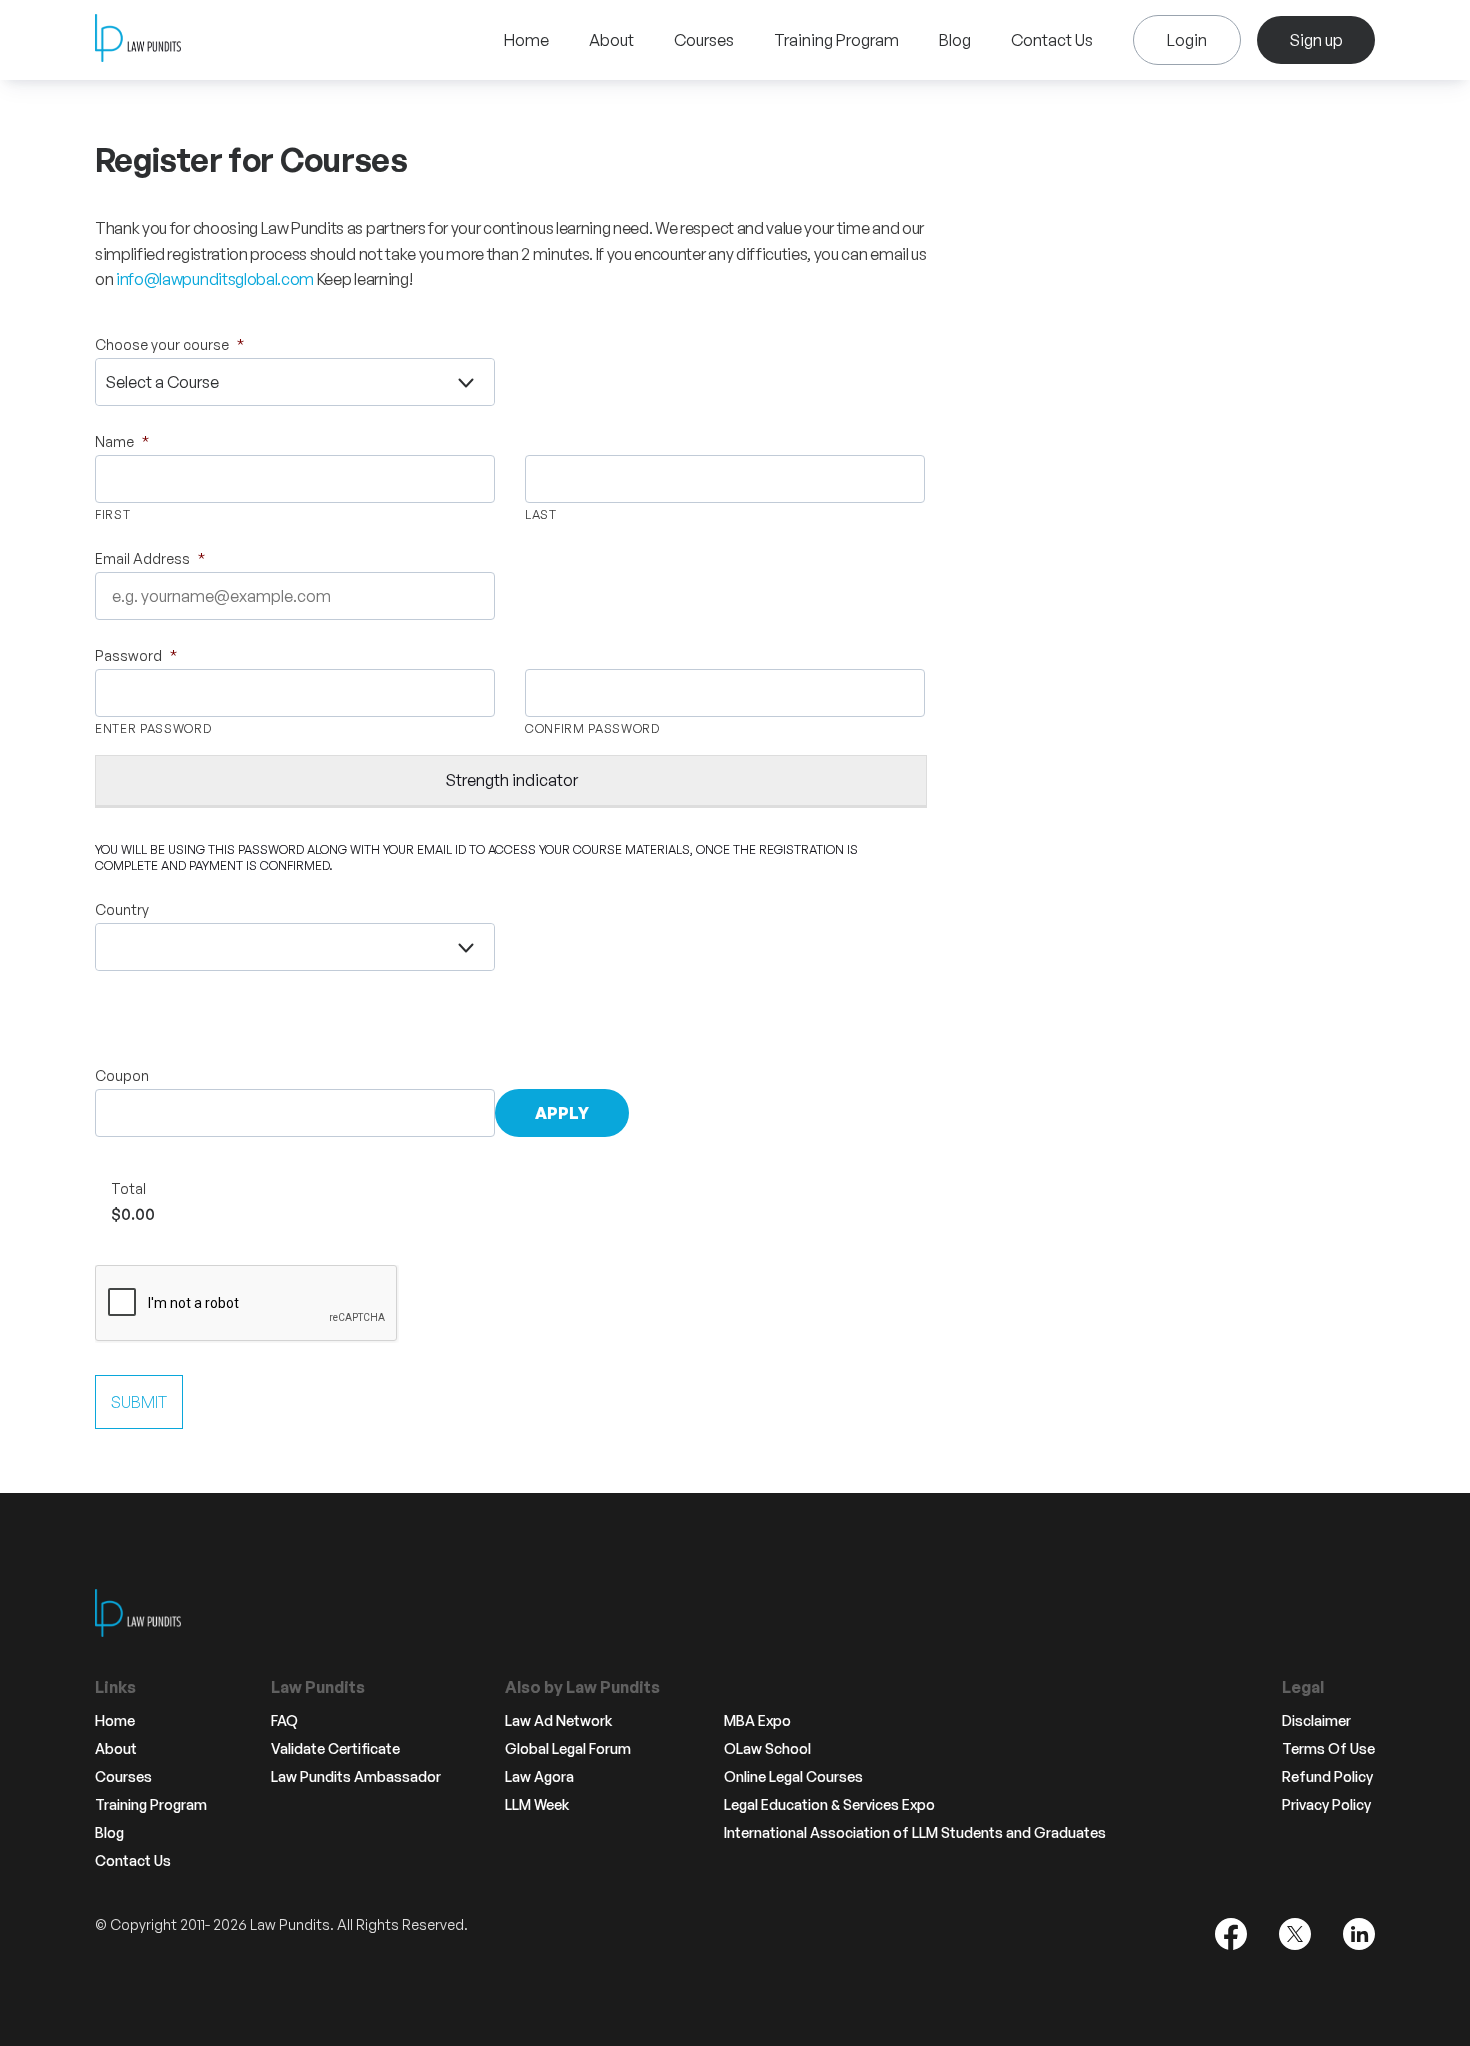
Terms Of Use (1328, 1749)
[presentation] (247, 1304)
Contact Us (1052, 40)
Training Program (836, 40)
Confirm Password (592, 728)
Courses (704, 40)
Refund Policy (1327, 1777)
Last (541, 514)
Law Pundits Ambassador (356, 1777)
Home (526, 40)
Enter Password (153, 728)
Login (1187, 40)
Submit (139, 1402)
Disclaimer (1316, 1721)
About (611, 40)
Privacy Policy (1326, 1805)
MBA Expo (757, 1721)
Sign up (1316, 40)
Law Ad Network (558, 1721)
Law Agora (539, 1777)
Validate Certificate (335, 1749)
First (112, 514)
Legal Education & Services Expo (829, 1805)
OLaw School (767, 1749)
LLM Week (537, 1805)
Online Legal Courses (793, 1777)
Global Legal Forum (568, 1749)
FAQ (284, 1721)
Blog (955, 40)
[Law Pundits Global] (138, 40)
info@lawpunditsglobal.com (215, 279)
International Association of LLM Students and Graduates (915, 1833)
